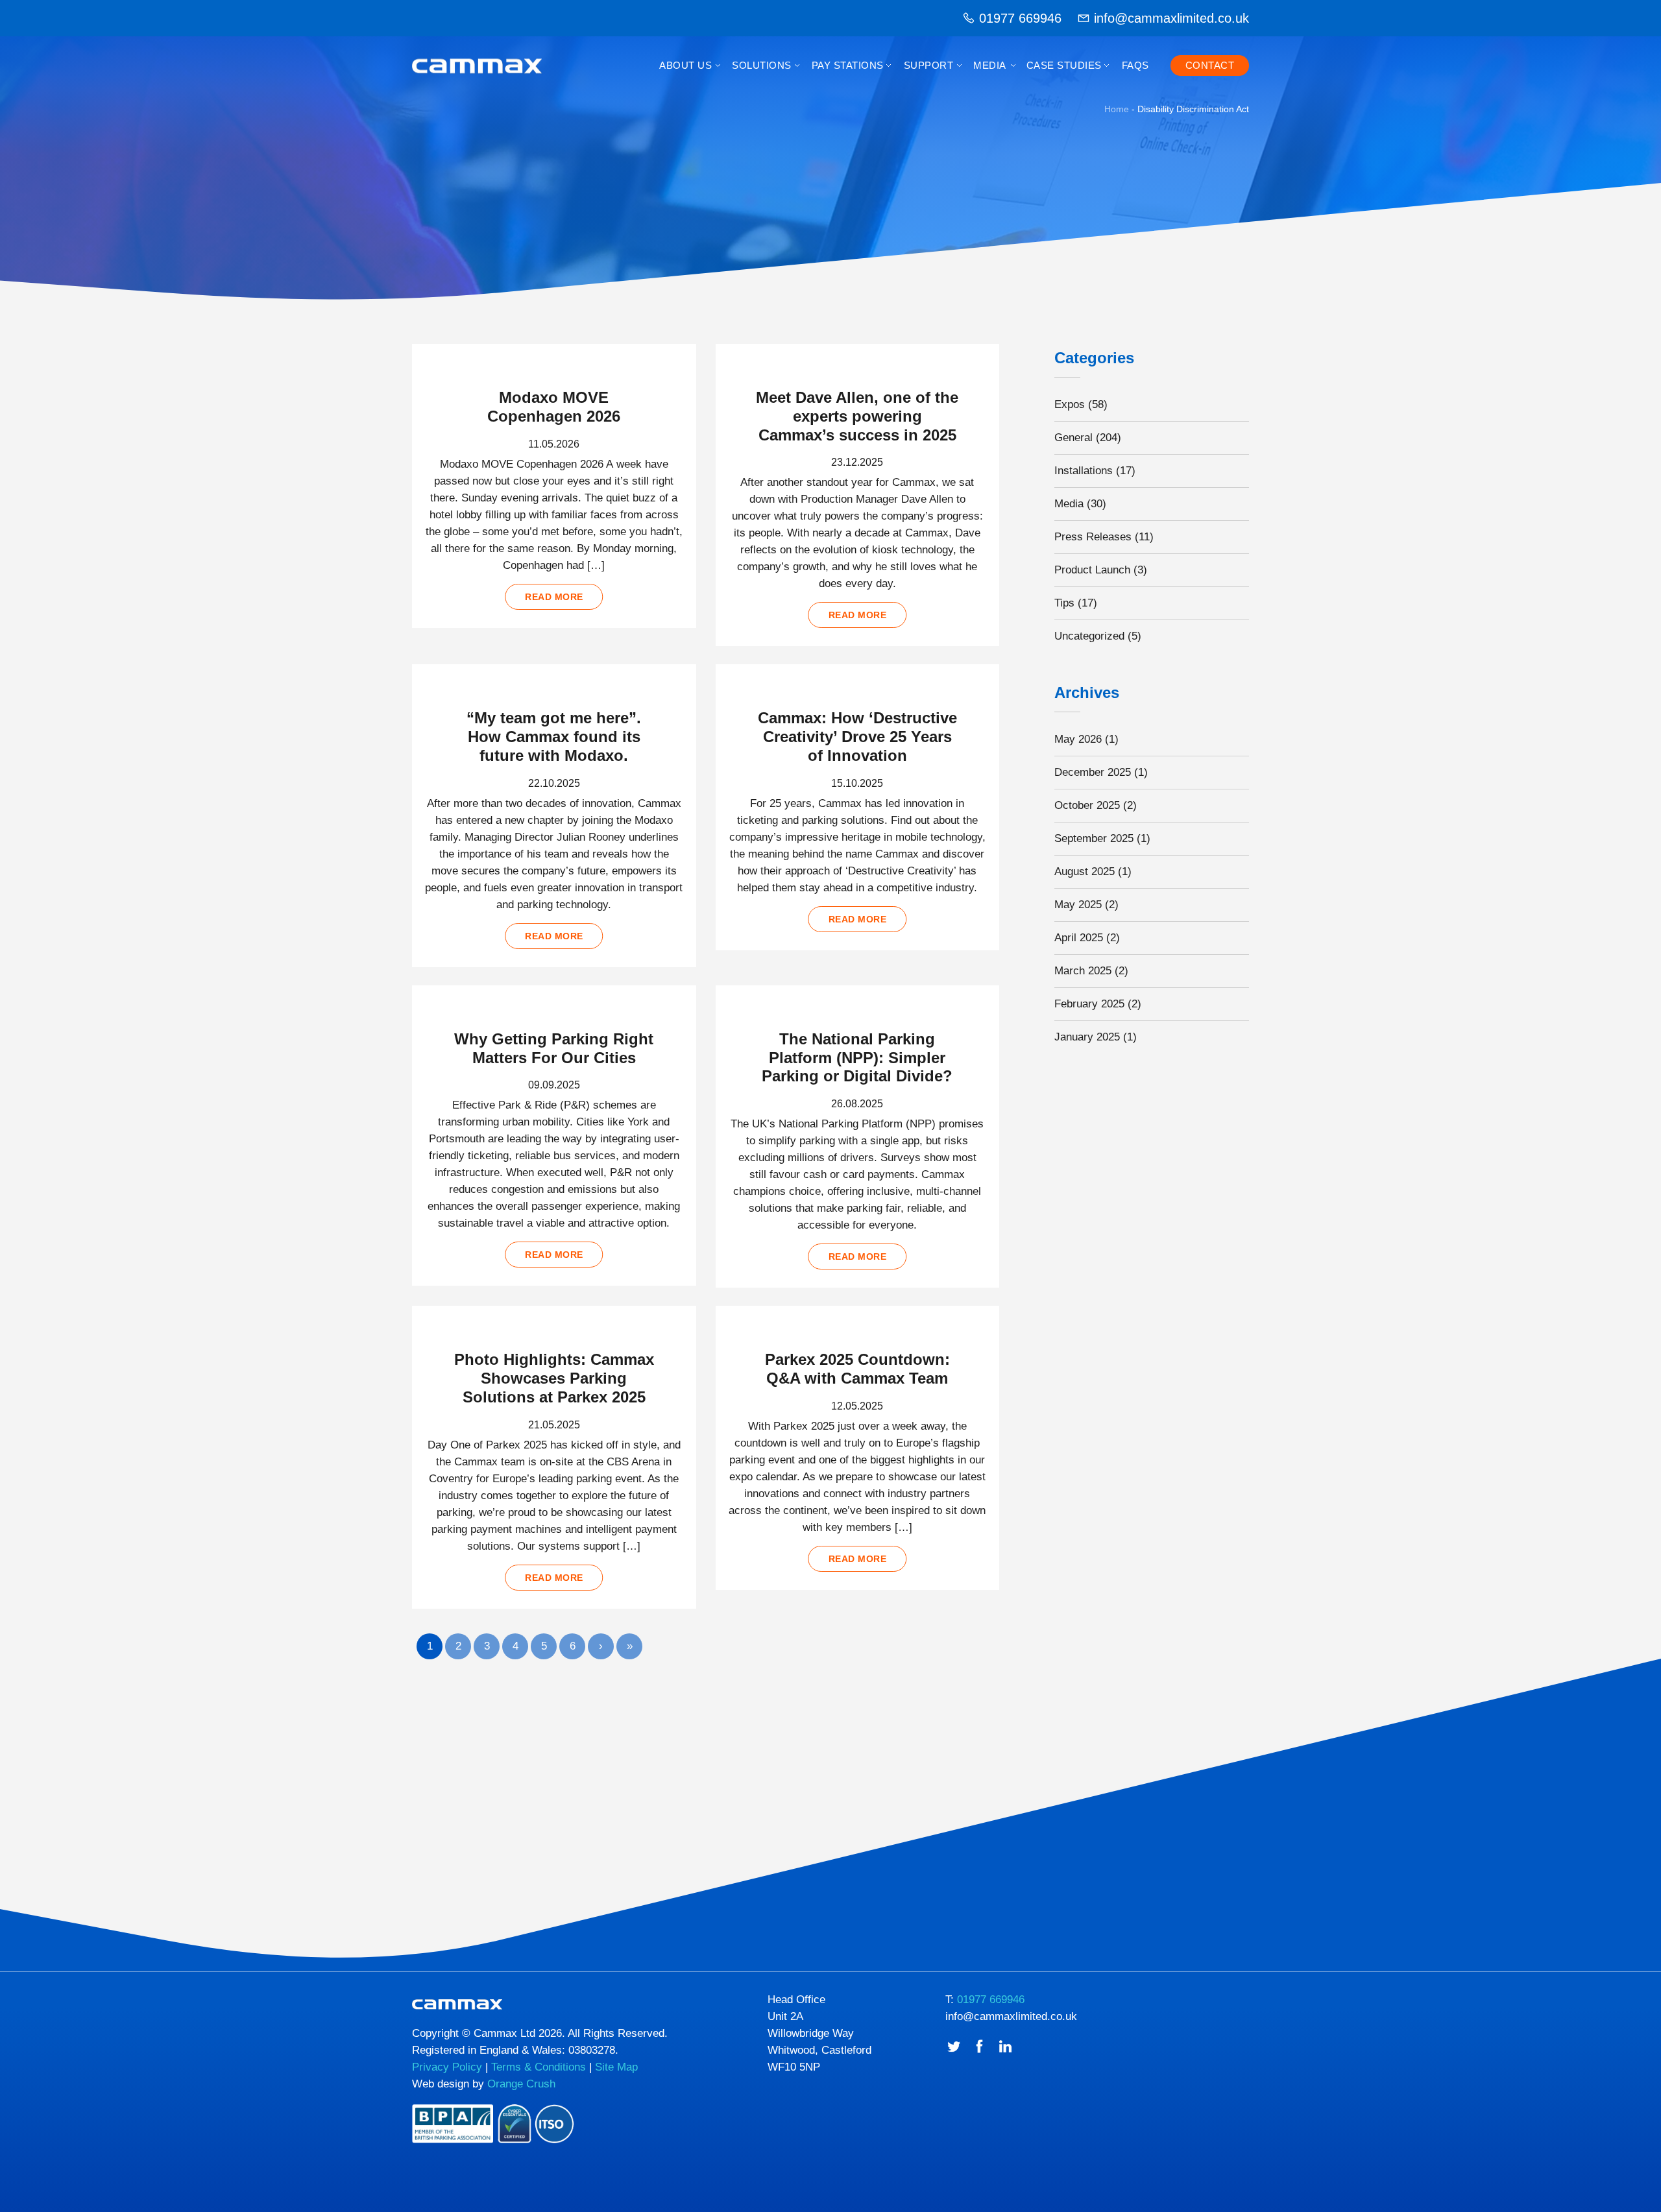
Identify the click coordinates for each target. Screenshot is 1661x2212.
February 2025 (1089, 1004)
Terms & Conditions (539, 2067)
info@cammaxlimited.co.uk (1171, 18)
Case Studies (1064, 65)
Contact (1210, 65)
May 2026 (1078, 739)
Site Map (616, 2067)
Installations (1084, 471)
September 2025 (1094, 838)
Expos (1070, 404)
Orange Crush (521, 2084)
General (1073, 438)
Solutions (762, 65)
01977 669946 (1020, 18)
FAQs (1135, 65)
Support (929, 65)
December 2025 (1093, 772)
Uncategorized (1089, 636)
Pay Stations (848, 65)
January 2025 (1087, 1037)
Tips (1064, 603)
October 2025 (1087, 805)
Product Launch (1092, 570)
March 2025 (1083, 971)
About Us (685, 65)
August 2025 (1085, 872)
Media (990, 65)
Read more (554, 597)
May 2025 (1078, 905)
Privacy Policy (447, 2067)
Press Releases (1093, 537)
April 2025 (1079, 938)
